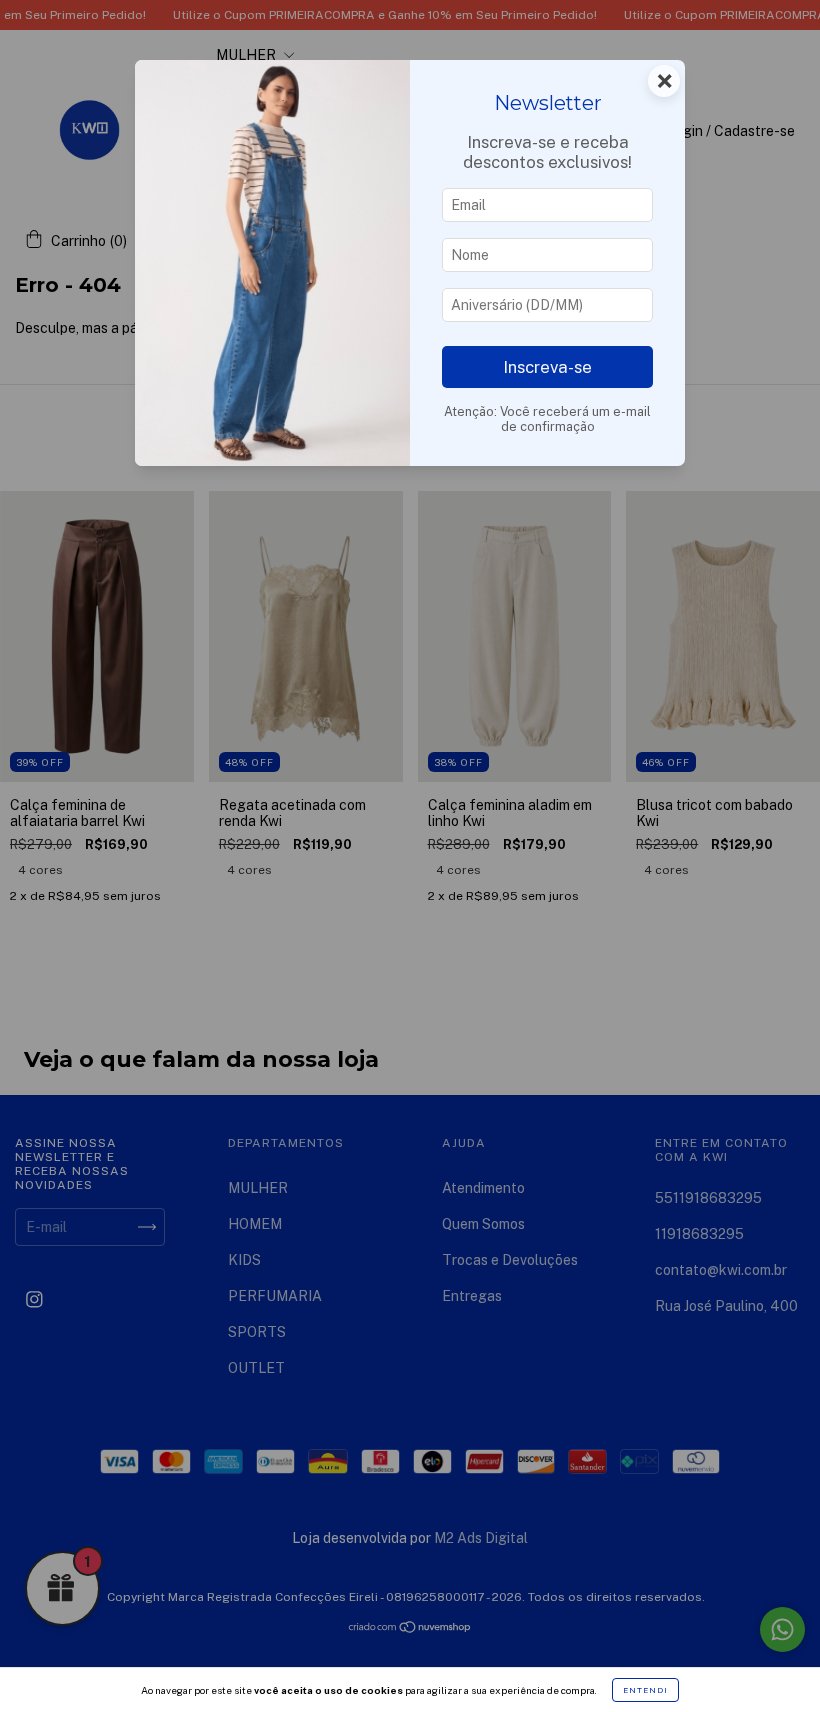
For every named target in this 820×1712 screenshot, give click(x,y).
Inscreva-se (547, 367)
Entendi (645, 1690)
